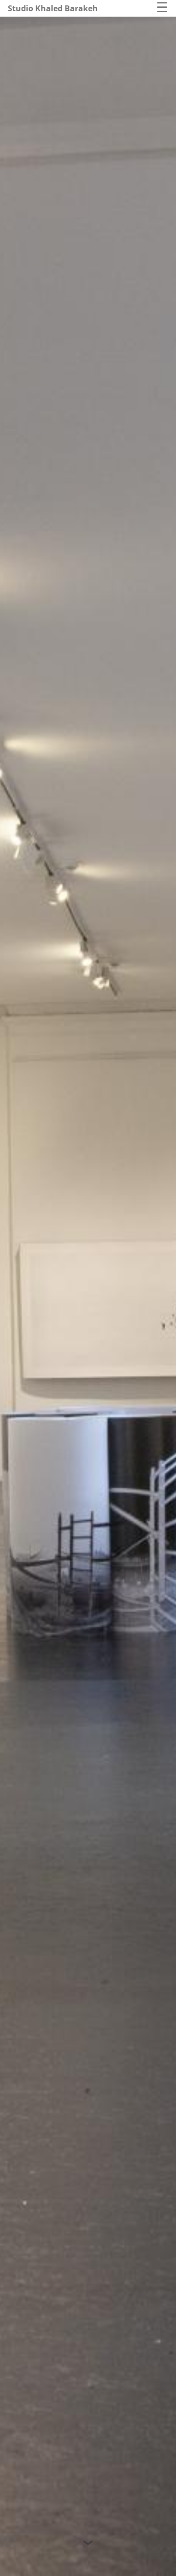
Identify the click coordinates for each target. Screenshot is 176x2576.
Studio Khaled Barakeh (53, 8)
